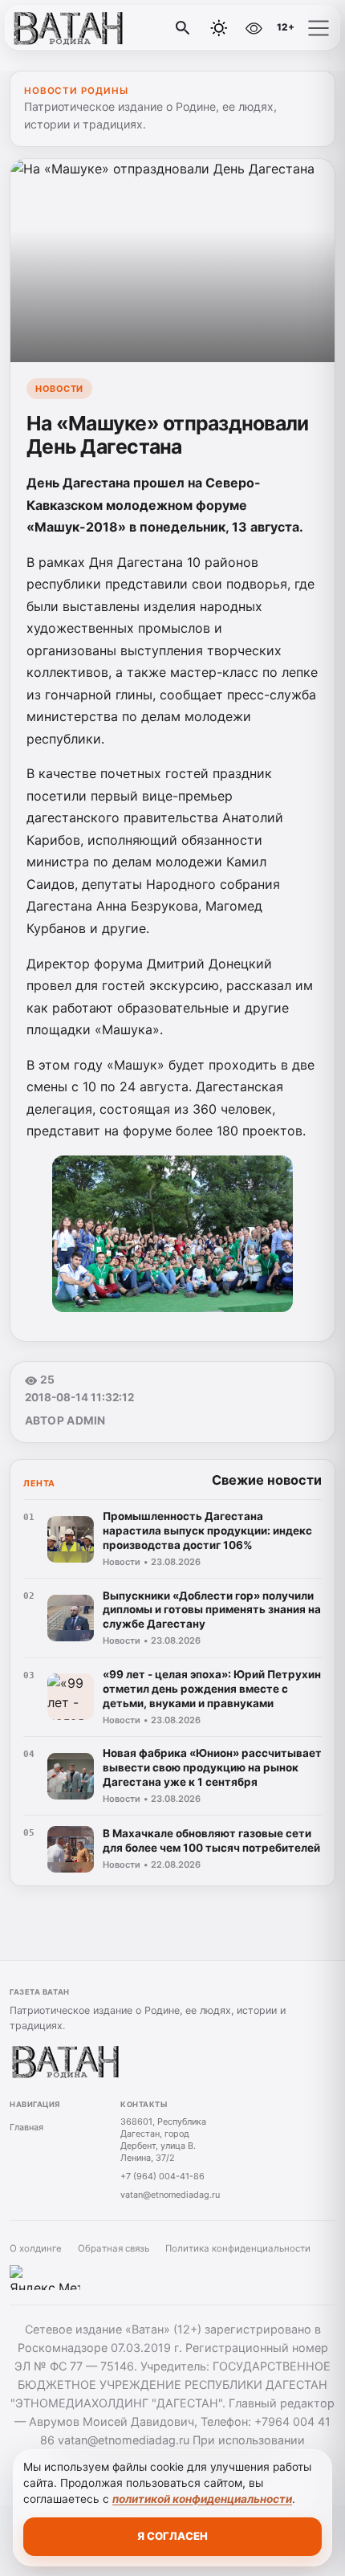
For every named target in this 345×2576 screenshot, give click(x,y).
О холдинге (36, 2248)
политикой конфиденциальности (202, 2499)
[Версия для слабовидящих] (254, 28)
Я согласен (172, 2536)
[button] (319, 28)
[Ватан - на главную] (79, 28)
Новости (59, 389)
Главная (26, 2127)
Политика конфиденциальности (238, 2248)
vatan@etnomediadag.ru (170, 2195)
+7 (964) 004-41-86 (162, 2176)
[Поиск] (183, 28)
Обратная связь (114, 2248)
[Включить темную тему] (219, 28)
